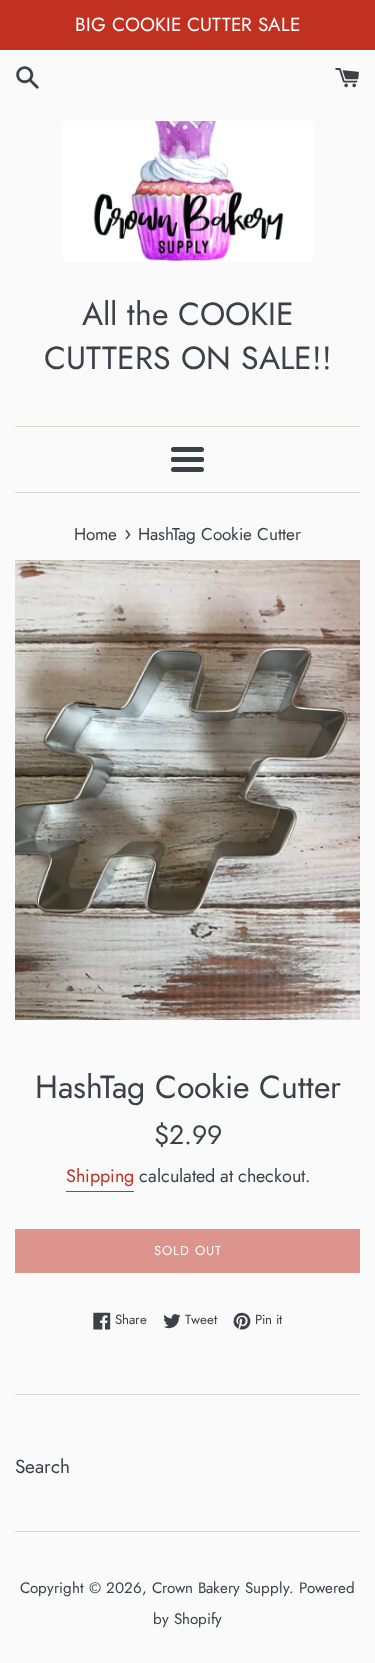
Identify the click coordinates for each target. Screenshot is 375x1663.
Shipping (100, 1176)
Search (42, 1466)
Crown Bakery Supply (220, 1588)
